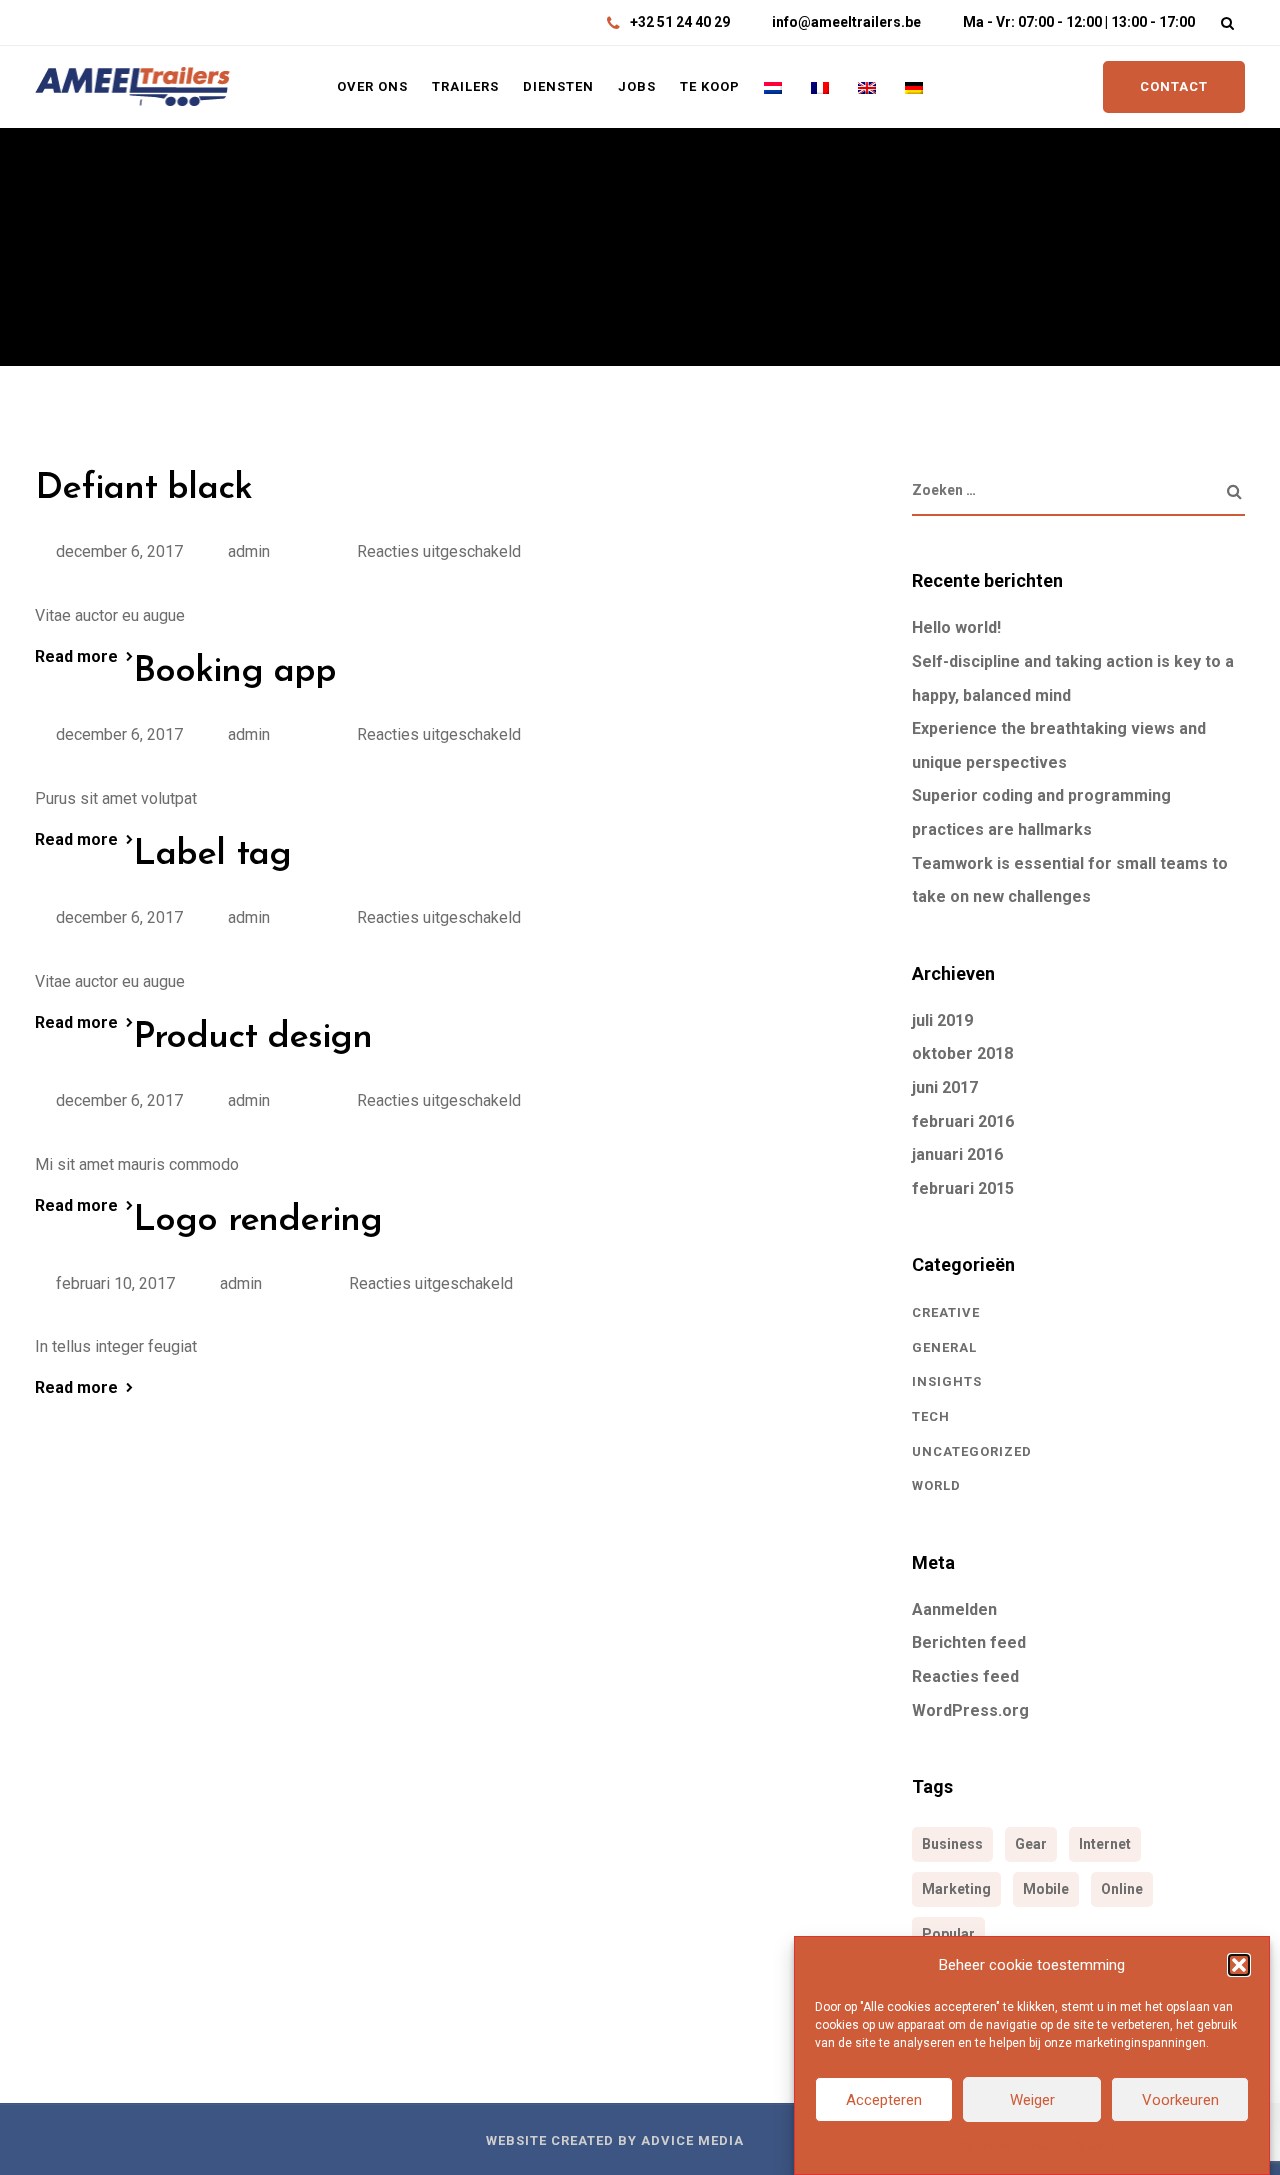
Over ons (372, 86)
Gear (1031, 1844)
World (936, 1485)
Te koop (710, 86)
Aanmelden (954, 1609)
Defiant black (143, 489)
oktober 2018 (962, 1053)
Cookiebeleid (975, 2146)
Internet (1105, 1844)
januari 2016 (957, 1154)
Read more (76, 657)
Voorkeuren (1180, 2100)
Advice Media (692, 2140)
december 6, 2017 (119, 551)
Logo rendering (257, 1221)
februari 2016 (963, 1121)
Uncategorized (972, 1451)
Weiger (1032, 2100)
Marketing (956, 1889)
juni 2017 (945, 1087)
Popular (948, 1934)
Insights (947, 1381)
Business (952, 1844)
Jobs (637, 86)
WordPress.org (970, 1710)
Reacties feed (965, 1676)
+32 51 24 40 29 (680, 22)
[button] (1239, 1965)
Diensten (558, 86)
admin (249, 551)
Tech (931, 1416)
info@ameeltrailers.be (846, 22)
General (944, 1347)
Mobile (1046, 1889)
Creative (946, 1312)
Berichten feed (969, 1642)
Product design (252, 1038)
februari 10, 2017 (115, 1283)
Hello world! (956, 627)
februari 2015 (963, 1188)
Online (1122, 1889)
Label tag (212, 855)
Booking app (234, 672)
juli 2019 (942, 1020)
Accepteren (884, 2100)
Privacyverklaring (1068, 2146)
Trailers (465, 86)
